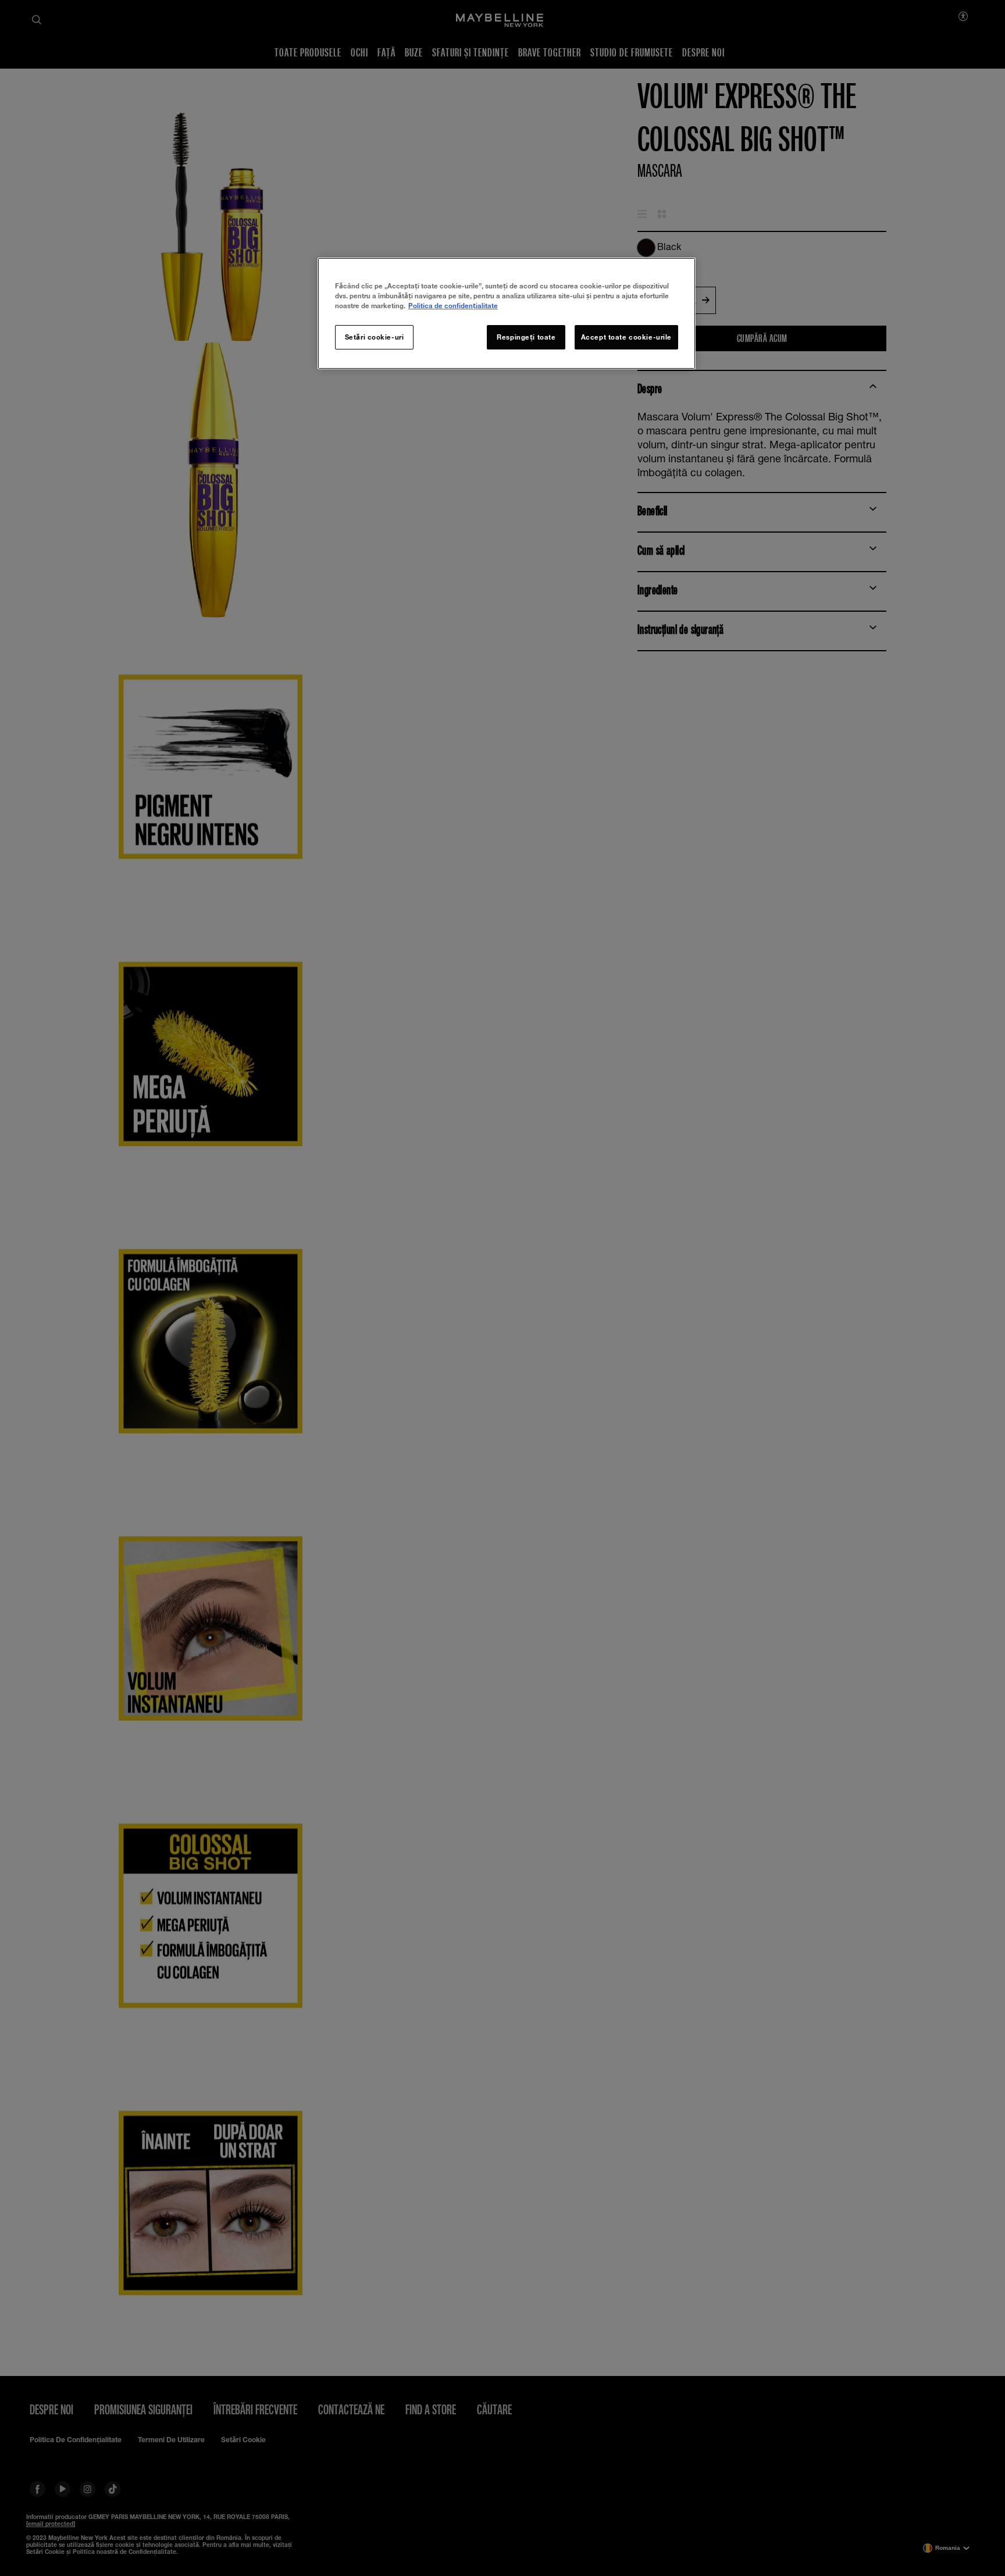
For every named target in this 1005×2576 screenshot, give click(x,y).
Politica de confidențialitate (453, 306)
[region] (507, 313)
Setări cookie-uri (375, 337)
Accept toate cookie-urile (626, 337)
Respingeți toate (526, 337)
